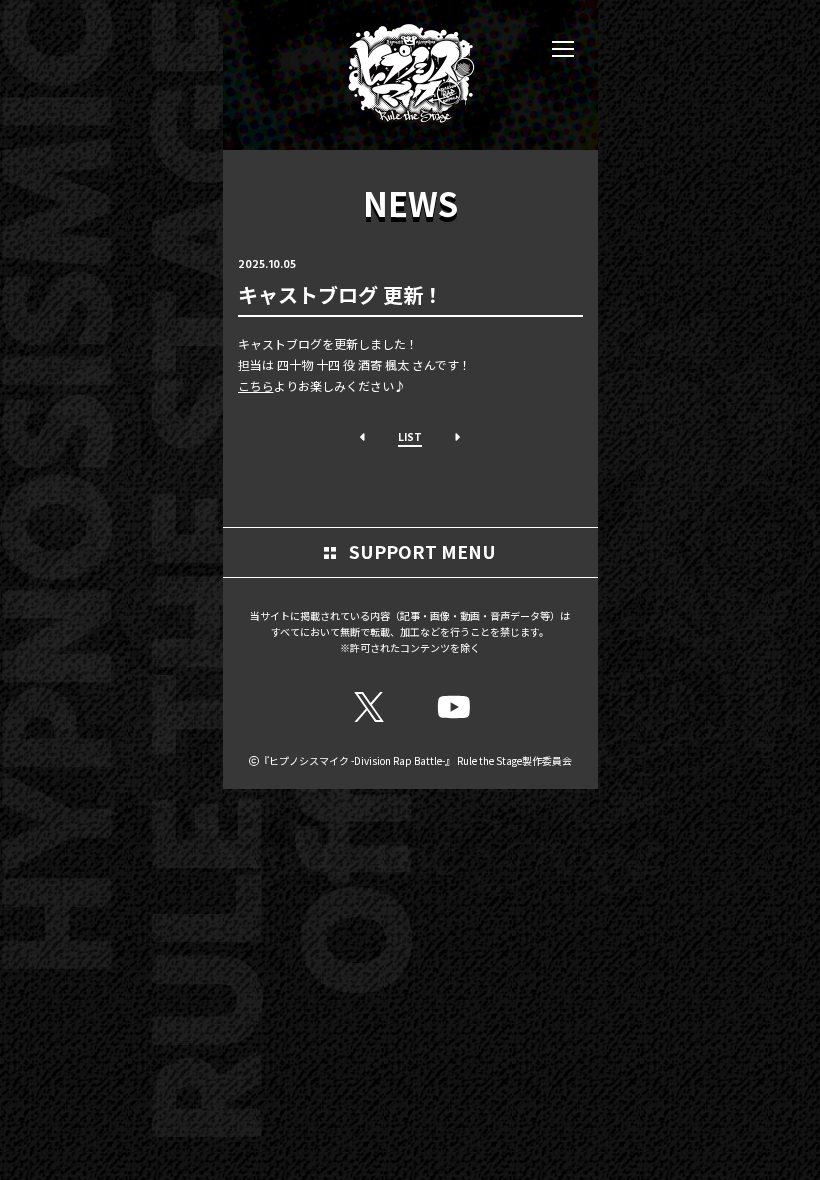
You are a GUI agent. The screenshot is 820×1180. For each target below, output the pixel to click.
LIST (410, 436)
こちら (256, 385)
